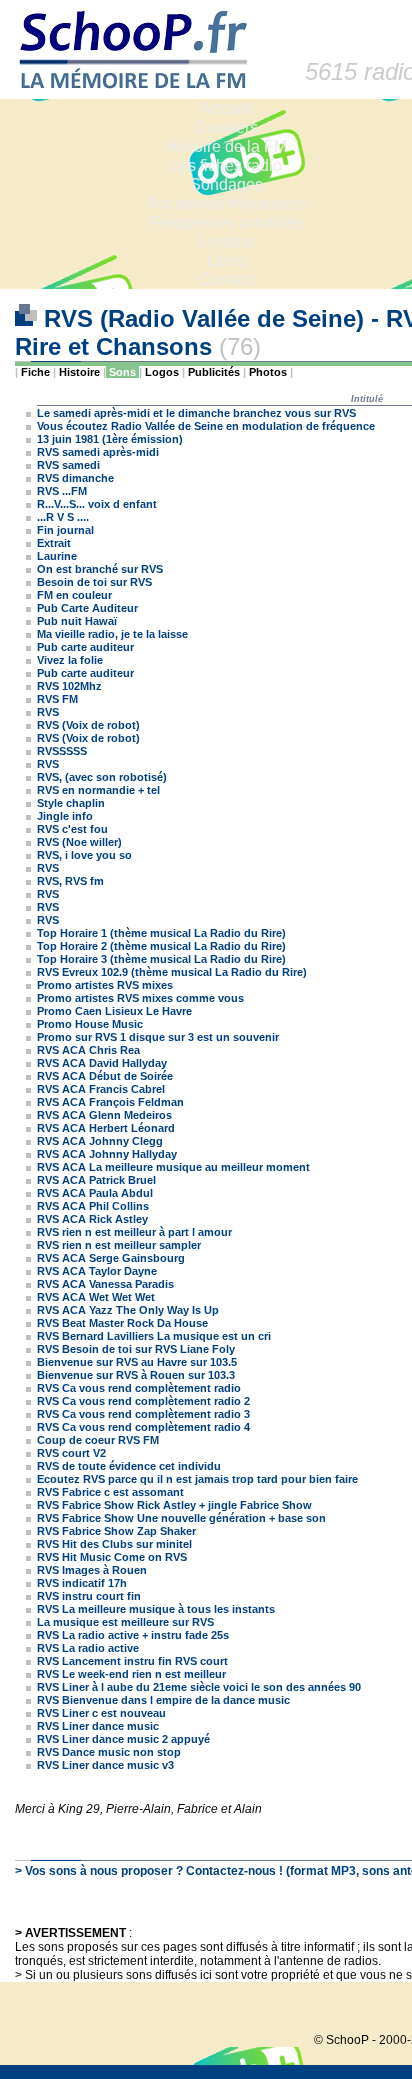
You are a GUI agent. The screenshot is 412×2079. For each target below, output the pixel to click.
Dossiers (226, 127)
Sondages (226, 184)
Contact (226, 279)
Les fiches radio (226, 165)
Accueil (226, 108)
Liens (226, 260)
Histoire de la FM (226, 146)
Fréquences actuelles (226, 222)
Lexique (226, 241)
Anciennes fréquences (226, 203)
